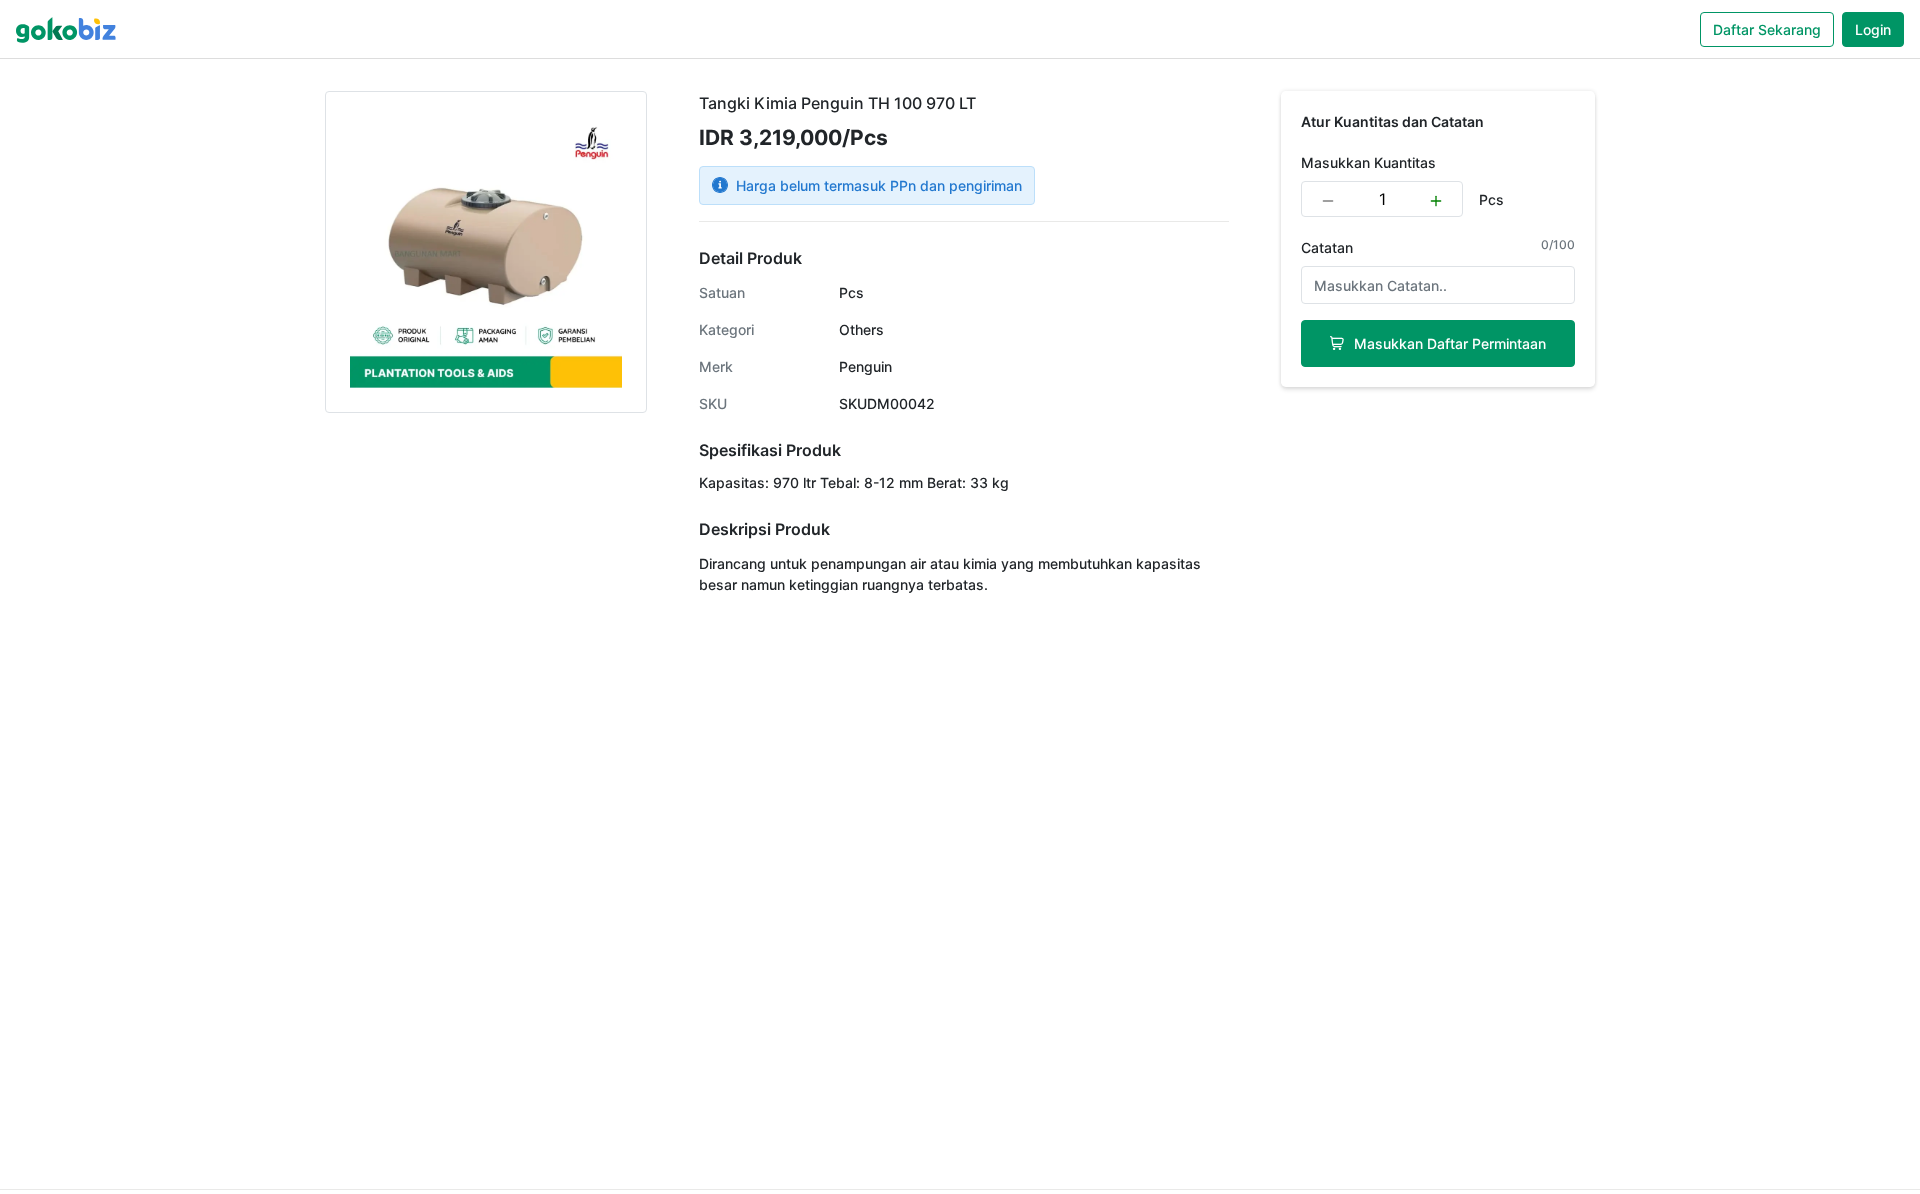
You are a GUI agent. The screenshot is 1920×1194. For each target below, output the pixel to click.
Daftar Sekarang (1767, 29)
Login (1873, 29)
